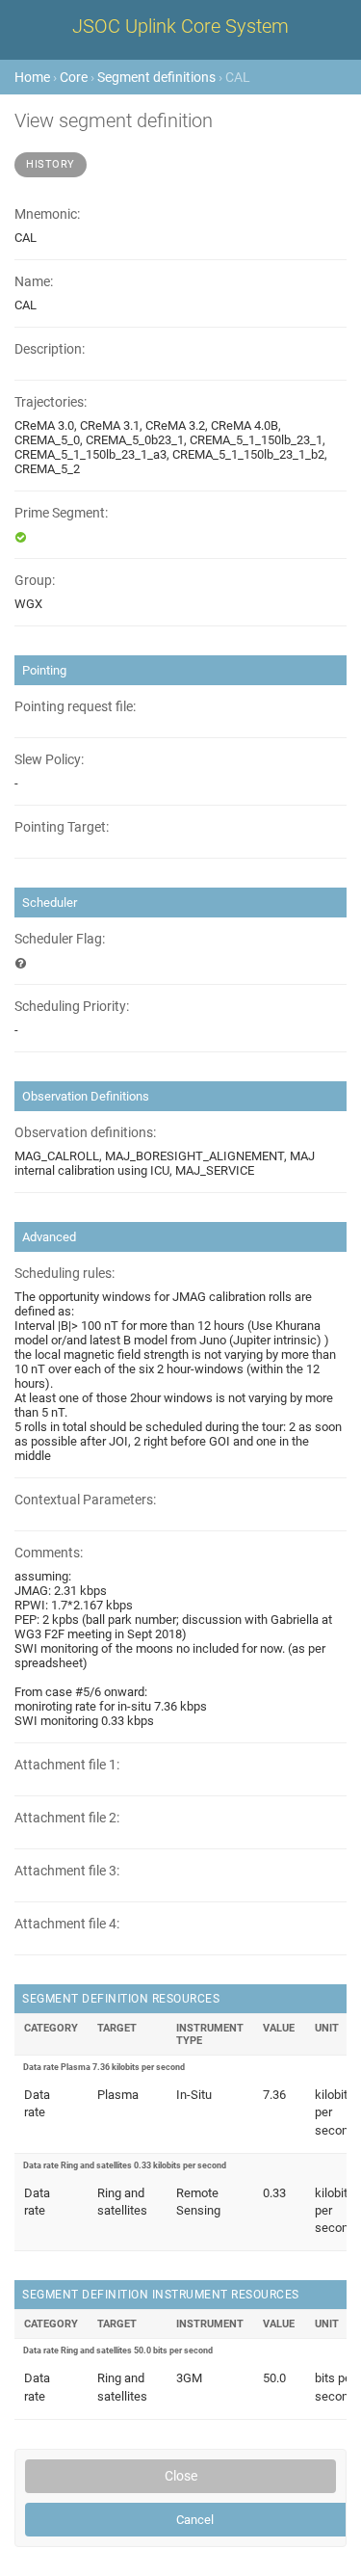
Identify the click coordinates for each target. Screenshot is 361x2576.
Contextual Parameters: (85, 1500)
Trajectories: (51, 402)
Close (181, 2476)
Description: (50, 349)
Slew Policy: (49, 760)
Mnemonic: (47, 214)
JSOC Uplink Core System (180, 26)
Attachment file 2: (67, 1818)
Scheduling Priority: (72, 1007)
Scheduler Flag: (60, 939)
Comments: (49, 1553)
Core (74, 77)
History (51, 164)
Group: (35, 581)
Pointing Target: (62, 827)
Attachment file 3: (67, 1871)
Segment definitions (156, 77)
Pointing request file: (75, 707)
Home (32, 77)
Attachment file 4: (67, 1924)
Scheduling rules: (64, 1274)
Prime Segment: (61, 513)
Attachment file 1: (67, 1765)
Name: (34, 282)
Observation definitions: (85, 1133)
